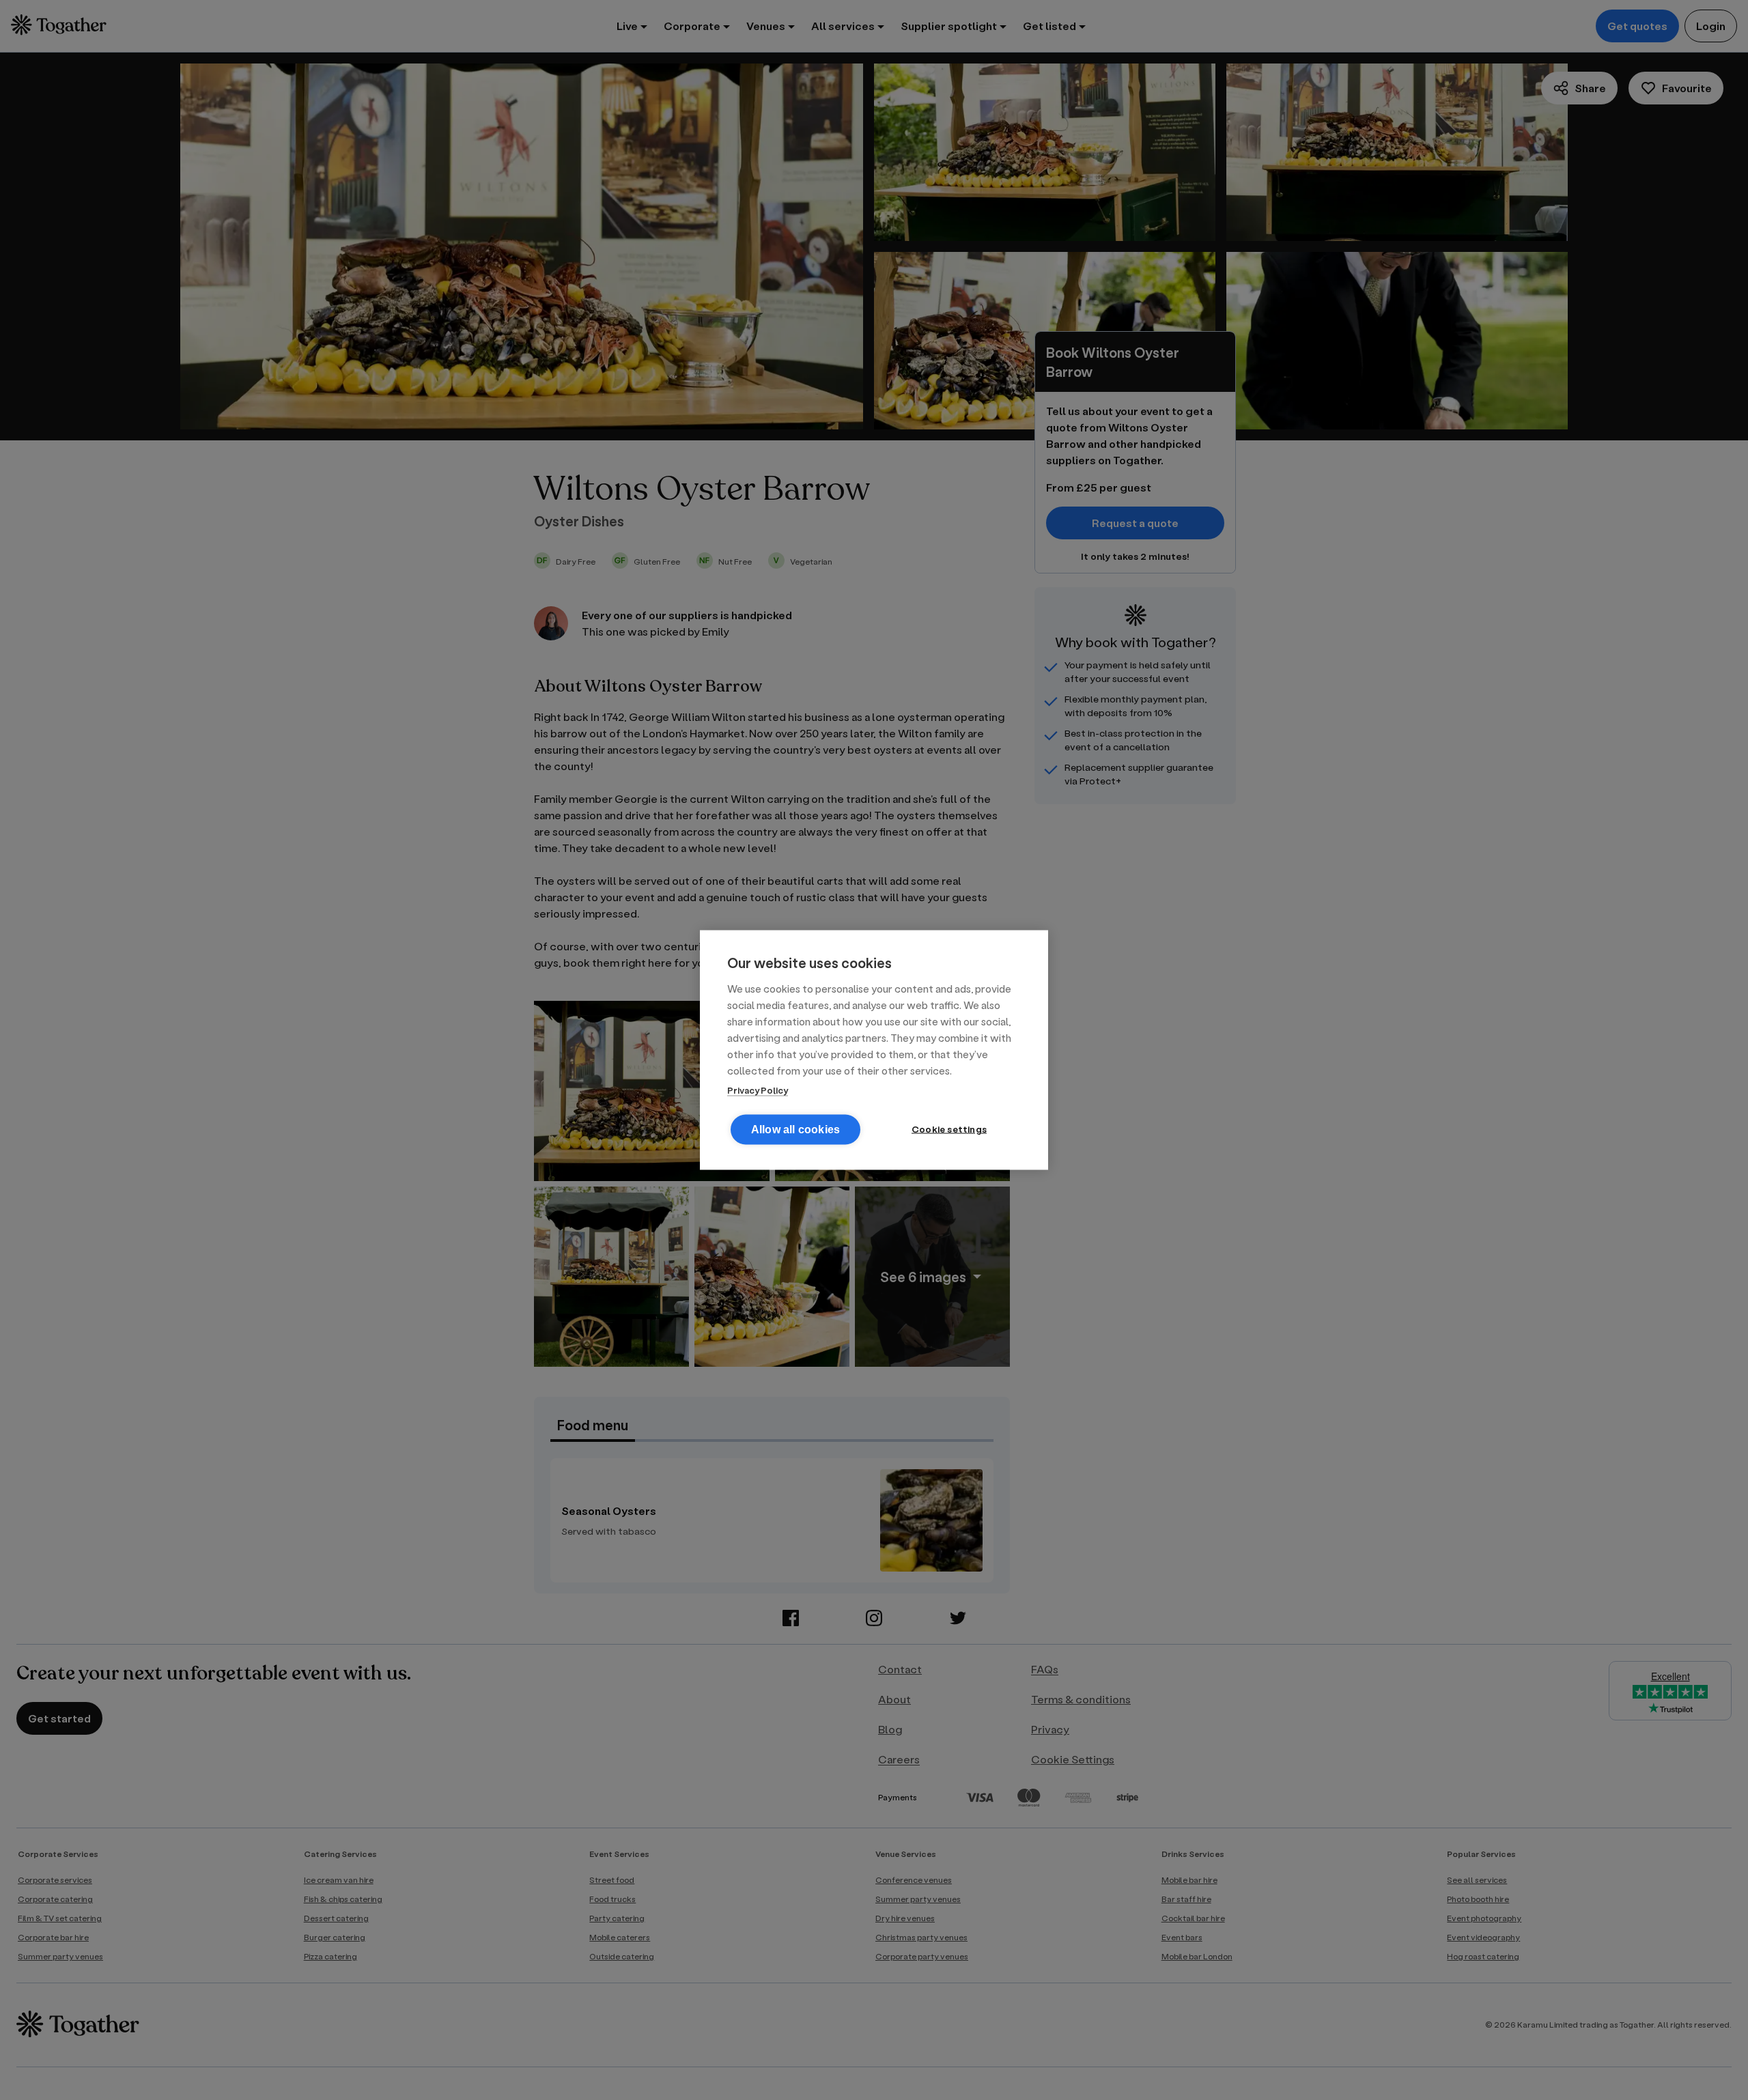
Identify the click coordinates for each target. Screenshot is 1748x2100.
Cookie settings (949, 1129)
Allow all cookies (795, 1130)
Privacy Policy (758, 1090)
